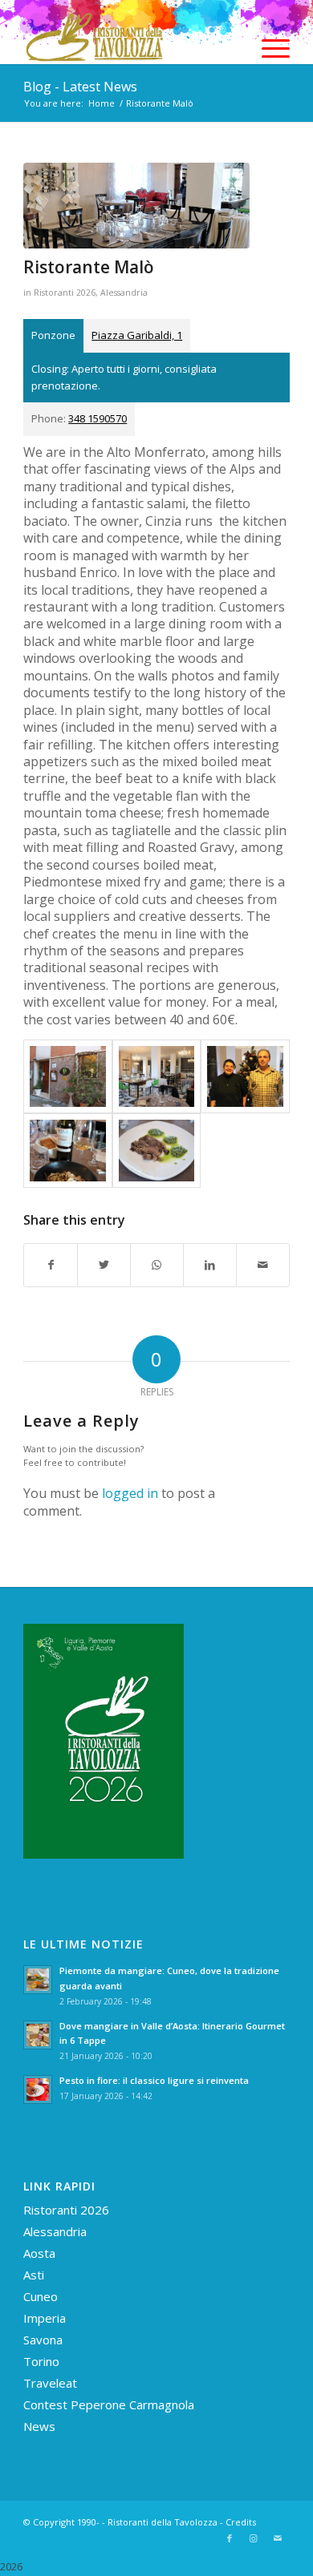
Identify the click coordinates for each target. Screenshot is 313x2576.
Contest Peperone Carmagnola (109, 2404)
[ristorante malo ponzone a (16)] (156, 1150)
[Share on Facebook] (51, 1265)
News (39, 2426)
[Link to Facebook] (230, 2538)
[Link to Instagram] (254, 2538)
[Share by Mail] (263, 1265)
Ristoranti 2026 (65, 293)
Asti (34, 2275)
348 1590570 (98, 418)
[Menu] (268, 48)
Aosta (39, 2253)
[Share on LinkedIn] (210, 1265)
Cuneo (41, 2296)
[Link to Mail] (278, 2538)
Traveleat (50, 2383)
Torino (41, 2361)
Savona (43, 2340)
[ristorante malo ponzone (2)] (67, 1076)
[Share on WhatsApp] (157, 1265)
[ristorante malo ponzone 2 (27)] (245, 1076)
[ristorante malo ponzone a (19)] (67, 1150)
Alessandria (124, 293)
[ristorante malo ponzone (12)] (156, 1076)
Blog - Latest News (80, 87)
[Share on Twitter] (104, 1265)
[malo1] (136, 206)
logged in (130, 1493)
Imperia (45, 2318)
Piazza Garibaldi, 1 (137, 335)
